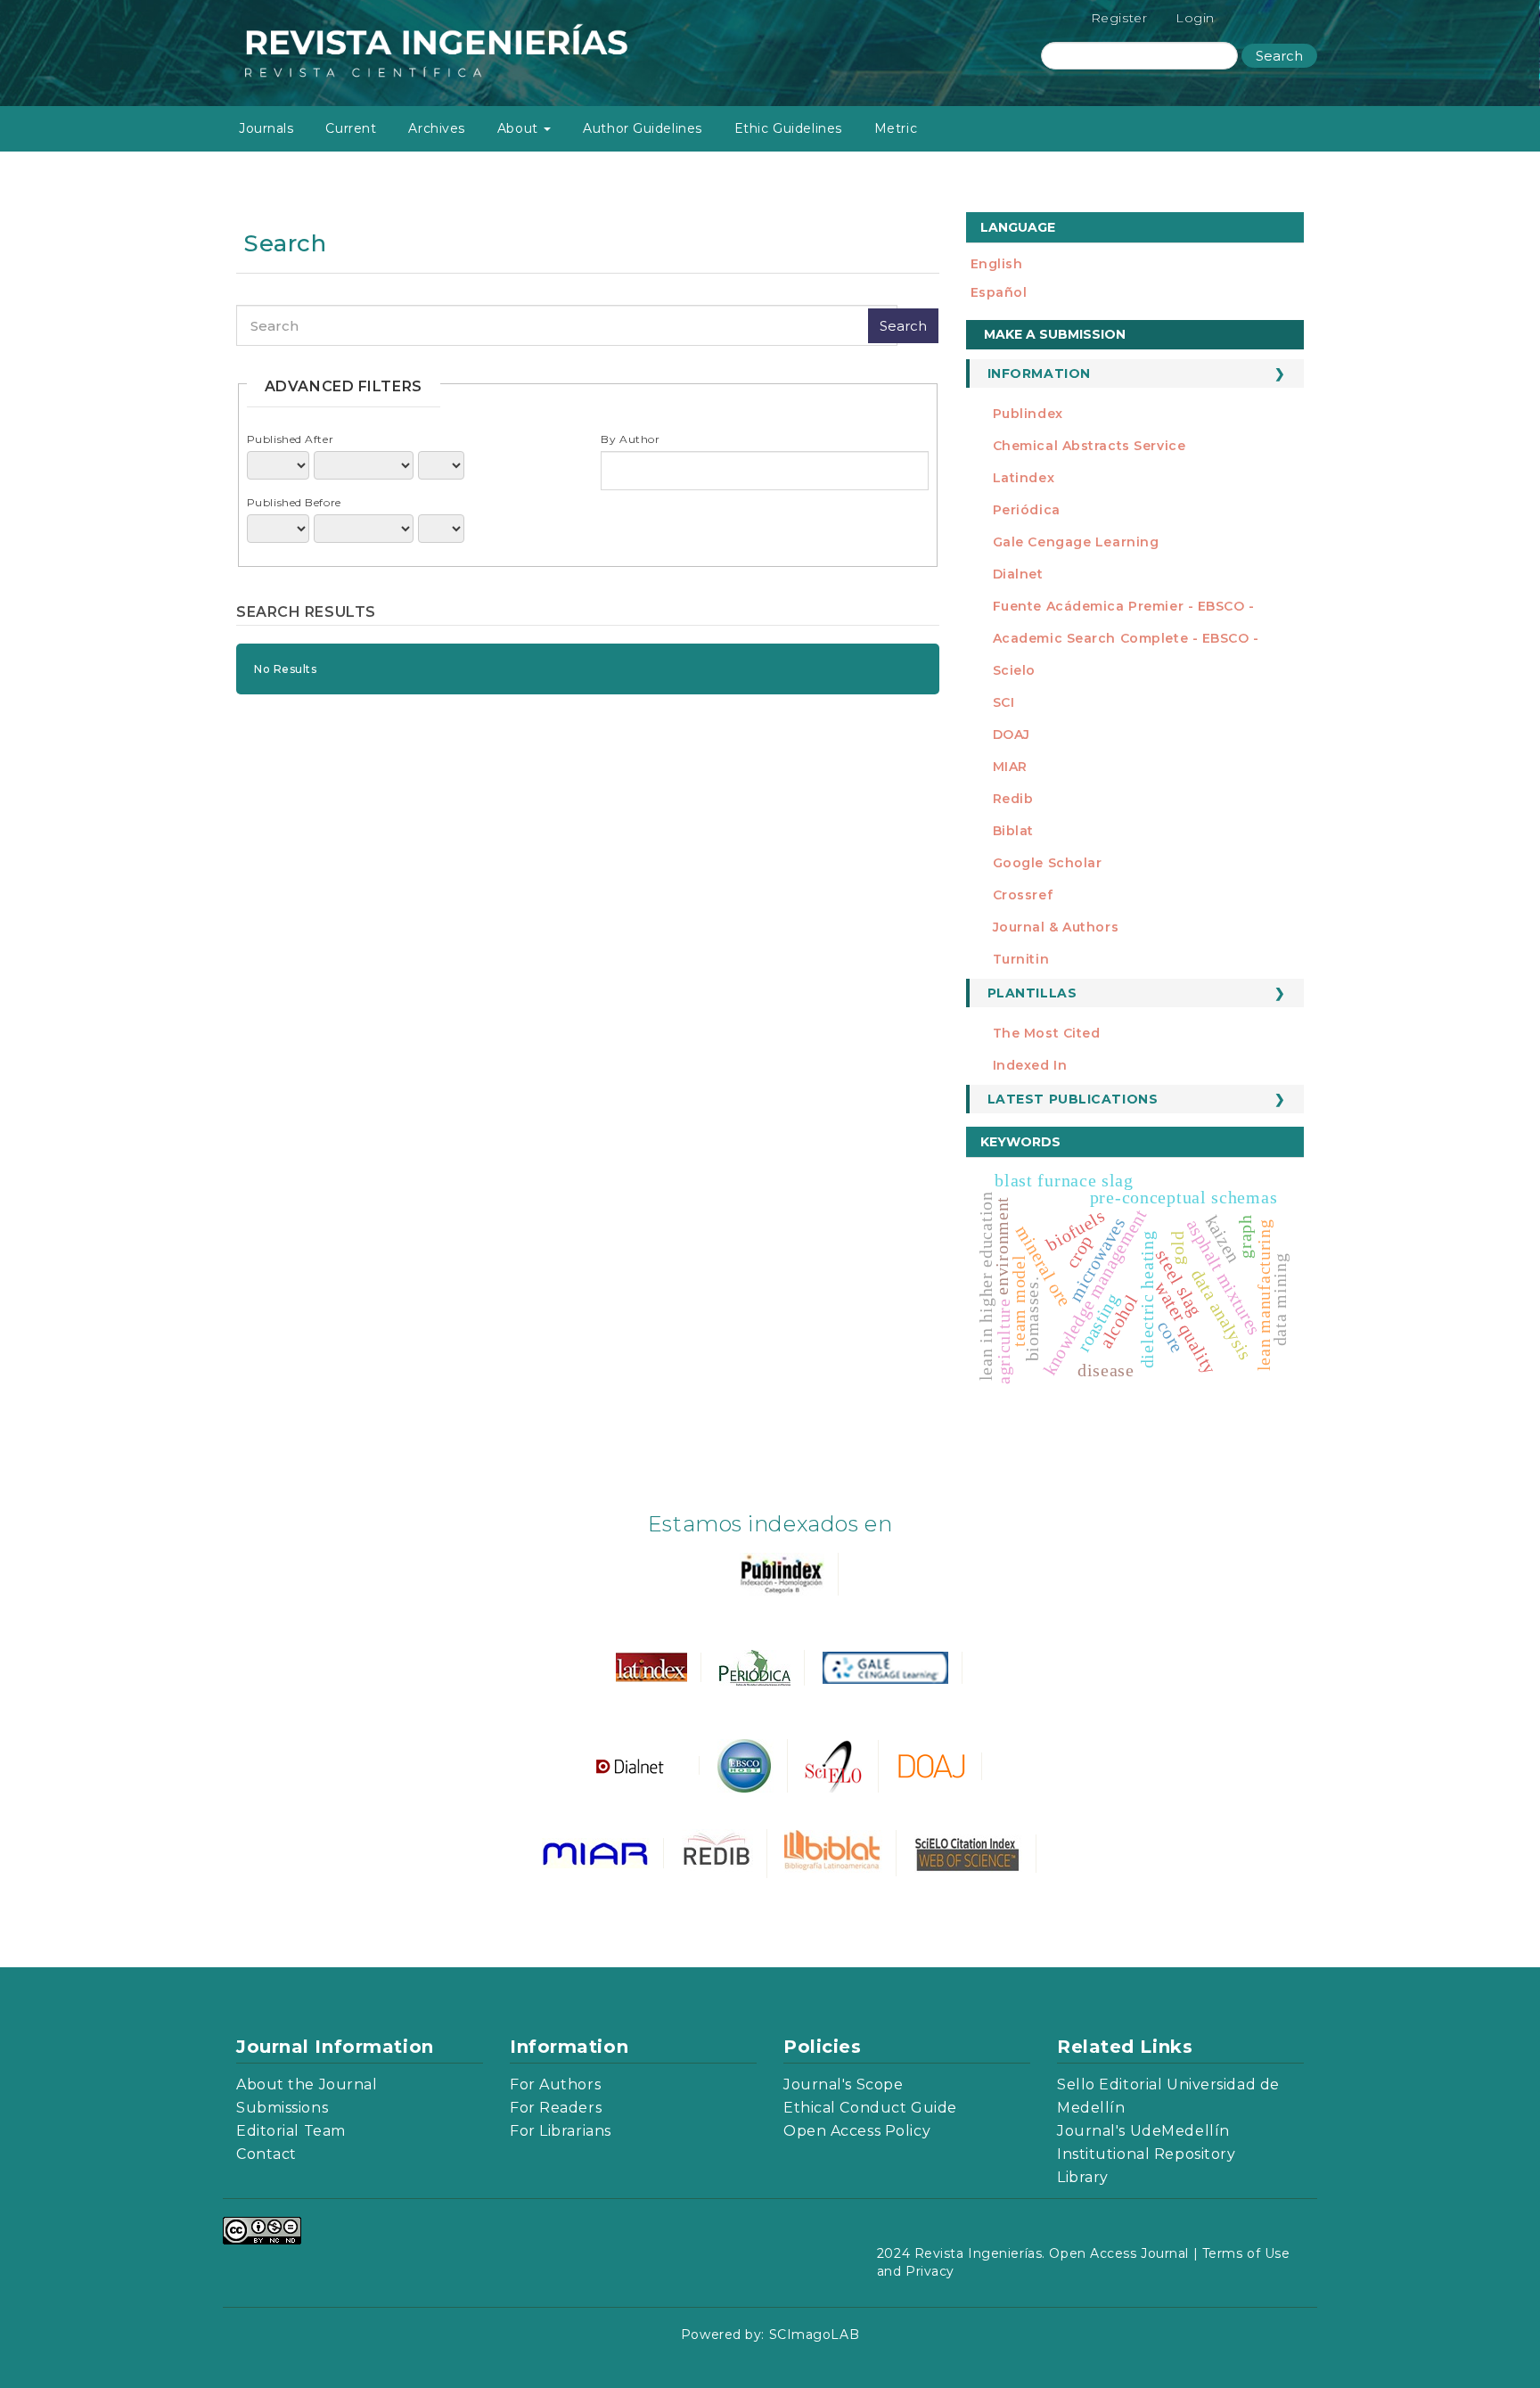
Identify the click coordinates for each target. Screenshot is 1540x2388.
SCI (1004, 702)
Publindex (1028, 414)
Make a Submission (1055, 334)
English (997, 264)
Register (1119, 18)
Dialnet (1018, 574)
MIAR (1010, 767)
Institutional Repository (1146, 2154)
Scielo (1014, 670)
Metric (896, 128)
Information (1039, 373)
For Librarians (561, 2131)
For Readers (556, 2108)
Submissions (282, 2108)
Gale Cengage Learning (1076, 542)
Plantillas (1032, 993)
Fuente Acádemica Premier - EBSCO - (1124, 606)
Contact (266, 2154)
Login (1195, 18)
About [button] (520, 128)
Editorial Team (291, 2131)
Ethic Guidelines (788, 128)
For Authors (555, 2084)
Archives (436, 128)
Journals (266, 128)
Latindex (1024, 478)
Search (1279, 56)
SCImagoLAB (815, 2335)
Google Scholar (1048, 863)
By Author (630, 439)
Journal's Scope (843, 2084)
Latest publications (1073, 1099)
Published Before (294, 502)
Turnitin (1021, 959)
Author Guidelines (643, 128)
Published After (290, 439)
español (999, 292)
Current (351, 128)
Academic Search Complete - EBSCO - (1126, 638)
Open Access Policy (857, 2131)
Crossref (1023, 895)
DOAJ (1012, 734)
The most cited (1047, 1033)
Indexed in (1030, 1065)
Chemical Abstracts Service (1089, 446)
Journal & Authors (1056, 927)
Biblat (1013, 831)
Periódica (1027, 510)
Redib (1013, 799)
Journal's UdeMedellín (1143, 2131)
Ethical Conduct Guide (870, 2108)
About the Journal (307, 2084)
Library (1083, 2177)
